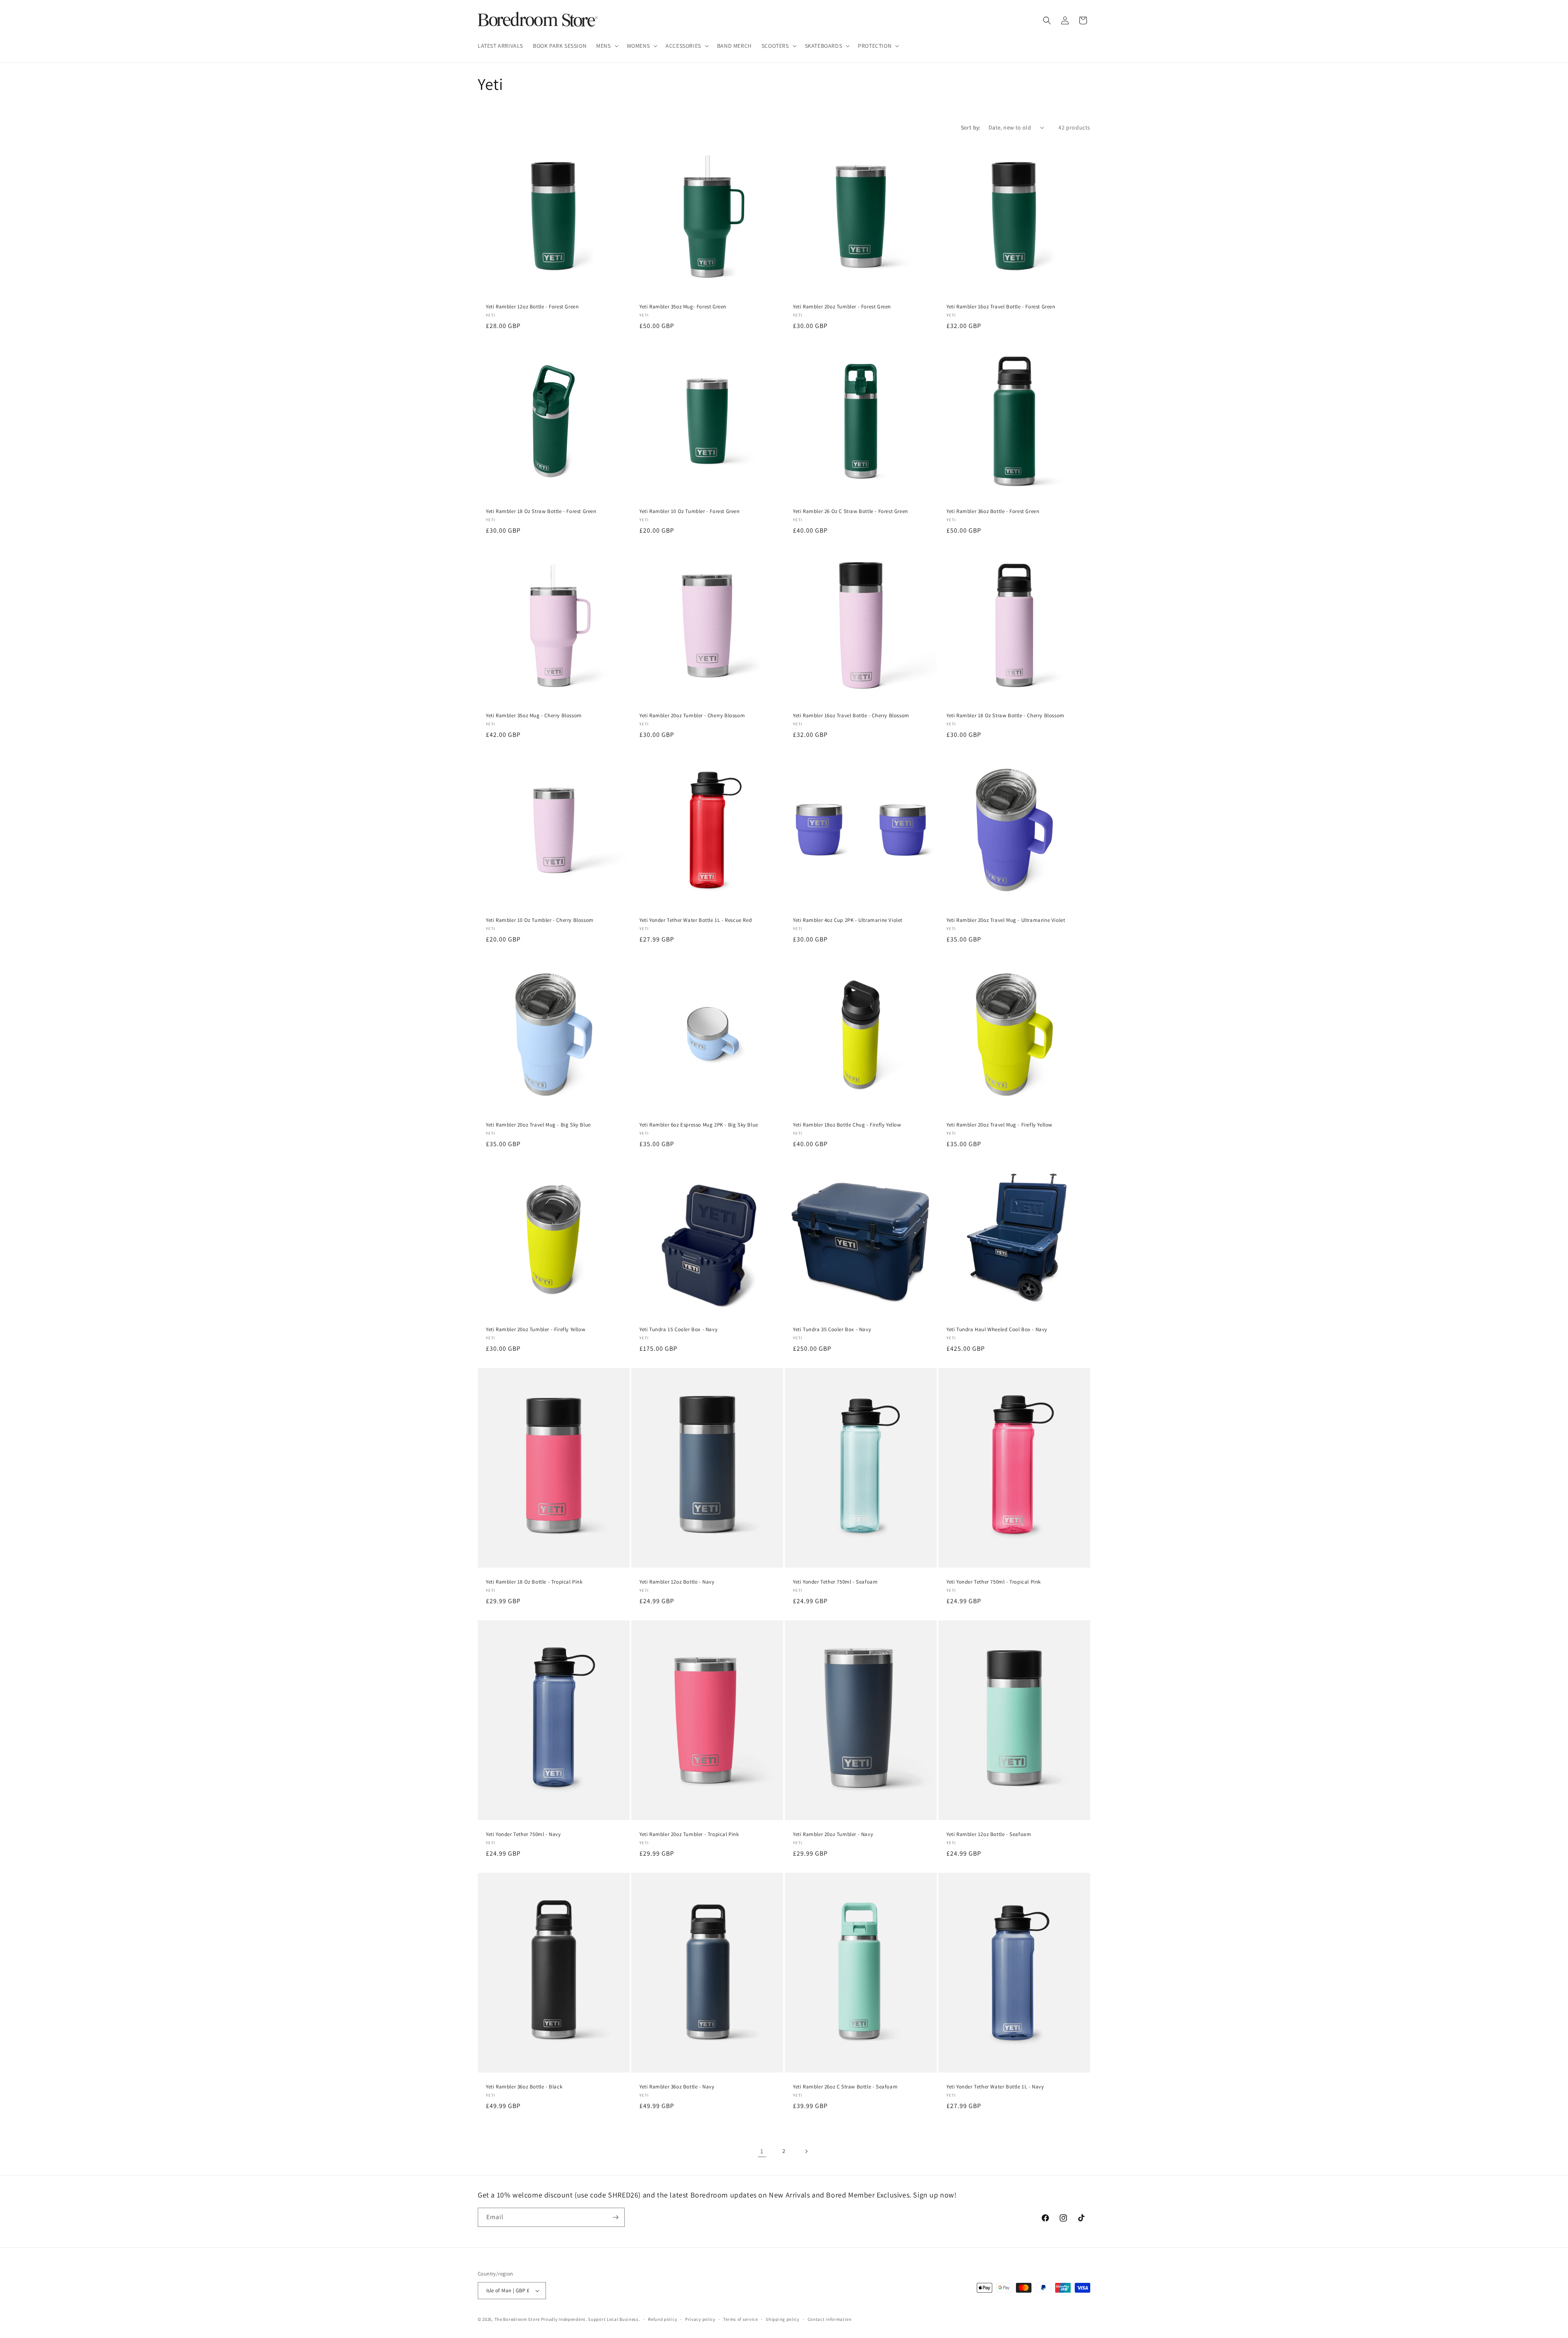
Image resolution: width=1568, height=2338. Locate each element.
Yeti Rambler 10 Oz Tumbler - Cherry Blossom (540, 920)
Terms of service (740, 2319)
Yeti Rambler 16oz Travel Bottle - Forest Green (1001, 307)
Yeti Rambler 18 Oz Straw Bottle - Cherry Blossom (1006, 716)
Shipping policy (783, 2319)
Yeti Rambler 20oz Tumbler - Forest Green (842, 307)
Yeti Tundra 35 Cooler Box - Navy (832, 1330)
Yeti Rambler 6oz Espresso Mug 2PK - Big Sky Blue (699, 1125)
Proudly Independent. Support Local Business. (591, 2319)
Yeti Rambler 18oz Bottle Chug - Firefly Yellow (847, 1125)
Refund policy (663, 2319)
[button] (606, 46)
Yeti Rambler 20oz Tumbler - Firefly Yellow (536, 1330)
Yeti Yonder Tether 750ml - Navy (523, 1834)
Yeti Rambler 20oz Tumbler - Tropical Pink (689, 1834)
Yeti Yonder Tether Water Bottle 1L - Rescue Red (696, 920)
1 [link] (762, 2151)
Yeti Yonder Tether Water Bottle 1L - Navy (995, 2087)
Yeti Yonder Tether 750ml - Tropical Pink (994, 1582)
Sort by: (971, 127)
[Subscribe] (615, 2217)
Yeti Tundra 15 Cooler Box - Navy (678, 1330)
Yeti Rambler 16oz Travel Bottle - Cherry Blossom (851, 716)
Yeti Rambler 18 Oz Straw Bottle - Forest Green (541, 511)
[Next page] (806, 2151)
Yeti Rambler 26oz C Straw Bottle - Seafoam (845, 2087)
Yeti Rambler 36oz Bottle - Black (524, 2087)
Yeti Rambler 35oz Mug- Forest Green (683, 307)
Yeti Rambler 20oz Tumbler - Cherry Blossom (692, 716)
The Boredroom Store (517, 2319)
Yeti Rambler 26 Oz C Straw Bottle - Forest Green (851, 511)
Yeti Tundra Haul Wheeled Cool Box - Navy (997, 1330)
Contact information (830, 2319)
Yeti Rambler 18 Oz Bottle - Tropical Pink (534, 1582)
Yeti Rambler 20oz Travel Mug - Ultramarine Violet (1006, 920)
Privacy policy (700, 2319)
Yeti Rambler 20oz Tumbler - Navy (833, 1834)
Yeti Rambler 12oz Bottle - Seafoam (989, 1834)
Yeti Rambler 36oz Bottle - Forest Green (993, 511)
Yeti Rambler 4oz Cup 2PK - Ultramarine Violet (848, 920)
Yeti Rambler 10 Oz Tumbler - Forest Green (690, 511)
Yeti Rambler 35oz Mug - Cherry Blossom (534, 716)
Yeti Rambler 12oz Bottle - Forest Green (532, 307)
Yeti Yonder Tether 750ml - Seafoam (835, 1582)
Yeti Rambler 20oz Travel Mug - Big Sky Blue (538, 1125)
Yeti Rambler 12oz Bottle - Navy (677, 1582)
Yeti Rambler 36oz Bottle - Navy (677, 2087)
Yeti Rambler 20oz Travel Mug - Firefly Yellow (999, 1125)
